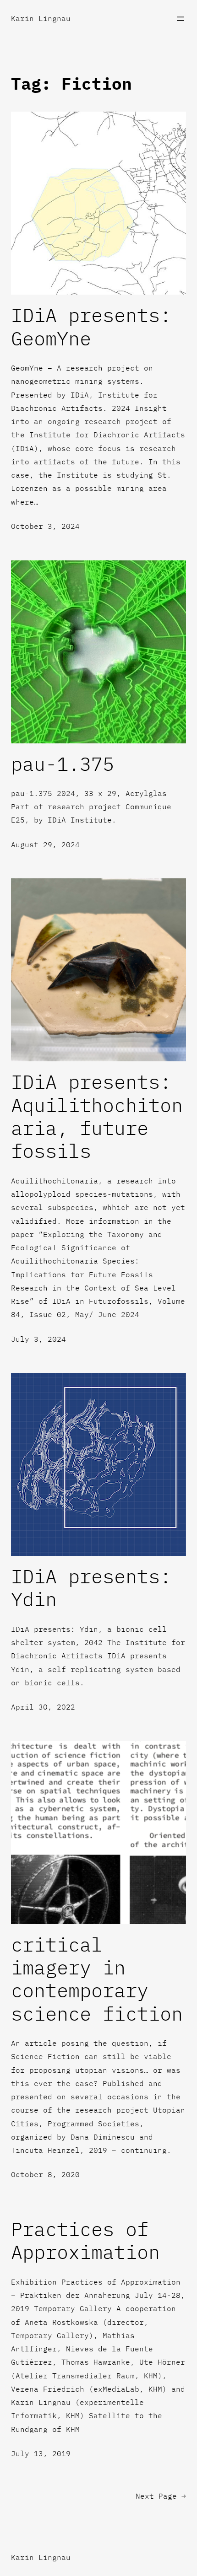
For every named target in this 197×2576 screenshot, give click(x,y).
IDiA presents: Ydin (91, 1588)
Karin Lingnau (41, 18)
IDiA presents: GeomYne (91, 327)
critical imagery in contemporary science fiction (97, 1979)
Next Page (161, 2496)
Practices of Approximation (85, 2241)
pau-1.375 (63, 764)
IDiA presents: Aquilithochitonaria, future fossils (97, 1117)
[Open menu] (181, 19)
